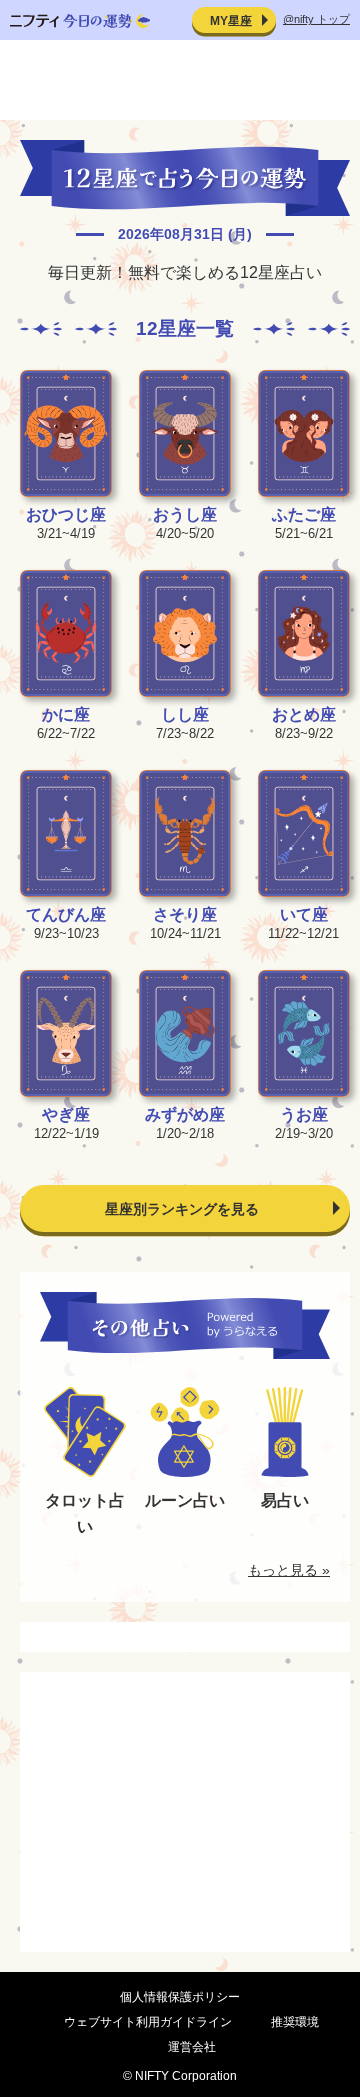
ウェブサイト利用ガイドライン (148, 2022)
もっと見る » (289, 1570)
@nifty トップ (316, 19)
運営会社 (192, 2047)
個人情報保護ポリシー (180, 1997)
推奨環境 (295, 2022)
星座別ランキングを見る (182, 1209)
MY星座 (231, 21)
